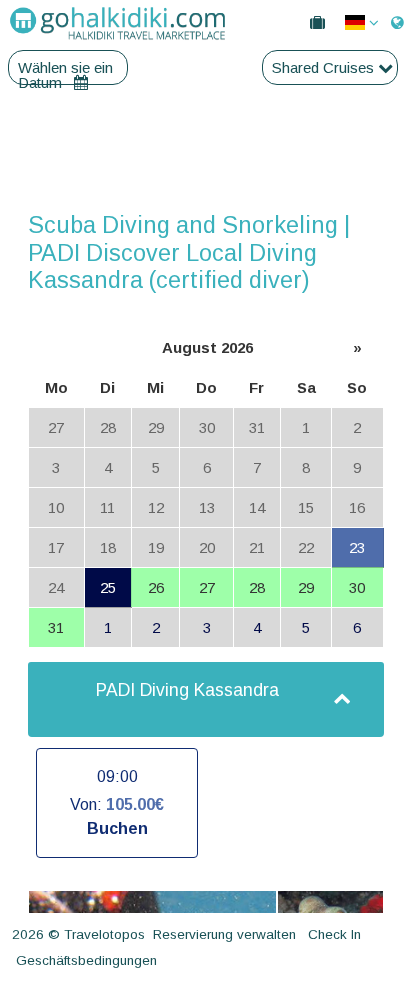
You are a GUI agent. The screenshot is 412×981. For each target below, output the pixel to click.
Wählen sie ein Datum (65, 67)
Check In (334, 934)
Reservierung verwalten (224, 934)
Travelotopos (104, 934)
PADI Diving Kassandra (187, 690)
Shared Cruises (325, 67)
